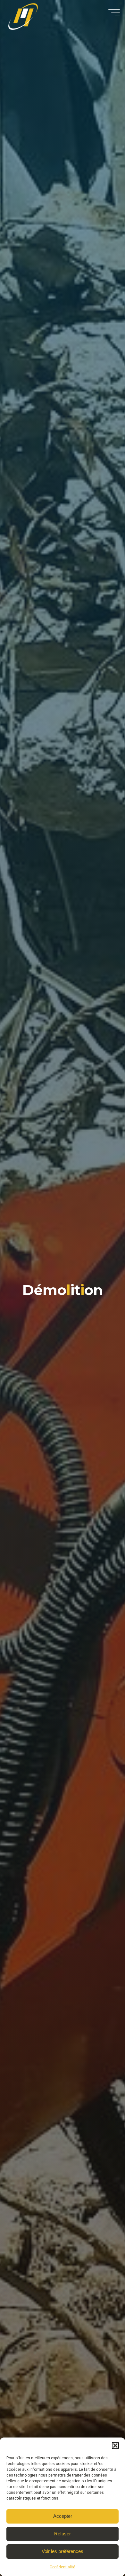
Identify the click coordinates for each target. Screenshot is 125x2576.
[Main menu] (114, 12)
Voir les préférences (63, 2551)
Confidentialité (63, 2567)
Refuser (63, 2534)
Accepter (63, 2516)
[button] (115, 2446)
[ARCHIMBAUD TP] (25, 18)
